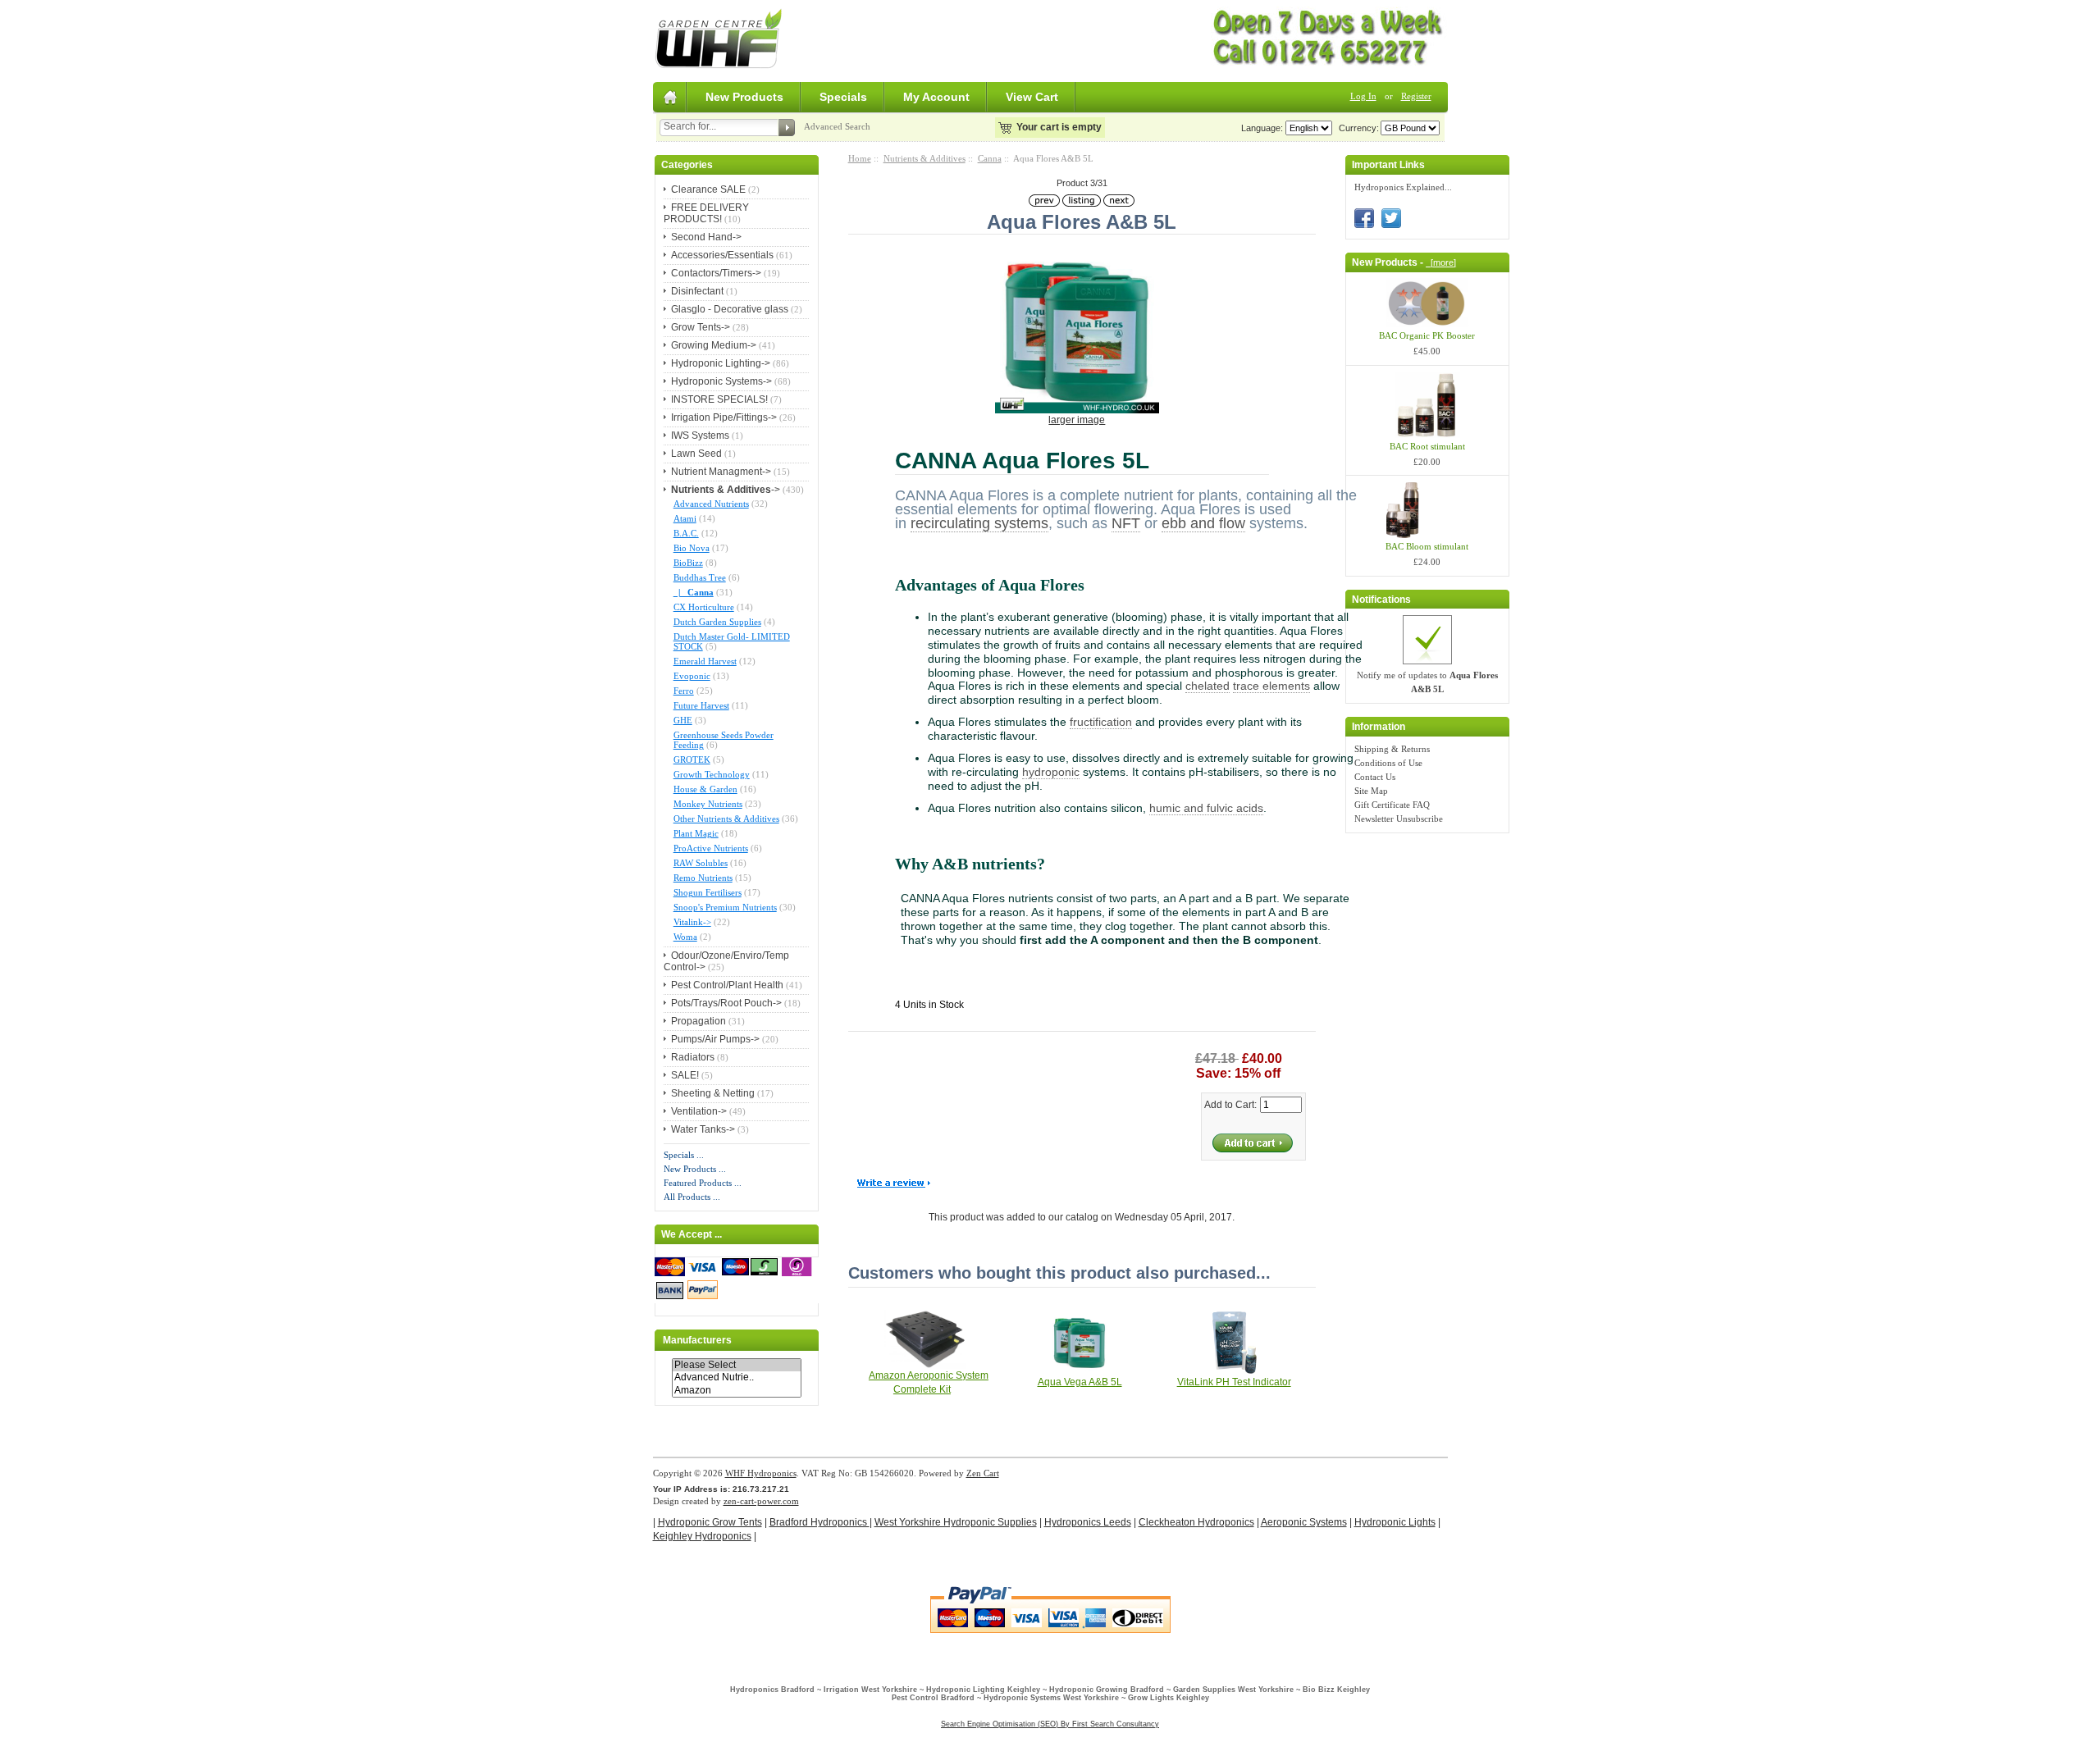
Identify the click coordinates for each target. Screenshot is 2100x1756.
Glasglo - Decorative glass (730, 309)
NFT (1126, 523)
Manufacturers (697, 1340)
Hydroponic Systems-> (721, 381)
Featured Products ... (703, 1183)
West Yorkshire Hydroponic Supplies (956, 1522)
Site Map (1371, 791)
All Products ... (692, 1197)
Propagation (698, 1021)
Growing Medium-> (714, 345)
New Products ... (695, 1169)
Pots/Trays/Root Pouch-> (726, 1003)
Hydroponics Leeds (1088, 1522)
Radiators (693, 1057)
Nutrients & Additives (924, 158)
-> (726, 490)
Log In (1363, 96)
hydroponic (1051, 772)
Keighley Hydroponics (702, 1536)
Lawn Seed (696, 454)
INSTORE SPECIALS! (719, 399)
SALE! (685, 1075)
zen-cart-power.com (761, 1501)
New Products (744, 97)
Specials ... (684, 1155)
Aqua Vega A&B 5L (1080, 1382)
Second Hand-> (706, 237)
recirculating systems (979, 523)
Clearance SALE (708, 189)
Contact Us (1375, 777)
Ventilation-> (699, 1111)
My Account (936, 97)
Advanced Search (837, 126)
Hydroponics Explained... (1403, 187)
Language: (1262, 128)
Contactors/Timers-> (716, 273)
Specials (843, 97)
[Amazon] (737, 1391)
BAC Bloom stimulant (1427, 546)
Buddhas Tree (700, 577)
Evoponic (692, 676)
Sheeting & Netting (713, 1093)
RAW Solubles (701, 863)
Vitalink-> (692, 922)
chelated (1207, 686)
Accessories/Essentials (722, 255)
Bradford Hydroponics (819, 1522)
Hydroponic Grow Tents (710, 1522)
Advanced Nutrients (711, 504)
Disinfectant (697, 291)
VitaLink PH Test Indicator (1234, 1382)
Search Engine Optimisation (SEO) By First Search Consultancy (1050, 1724)
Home (860, 158)
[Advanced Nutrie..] (737, 1377)
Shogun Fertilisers (708, 892)
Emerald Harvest (705, 661)
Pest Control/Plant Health (727, 985)
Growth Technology (712, 774)
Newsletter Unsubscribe (1399, 819)
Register (1416, 96)
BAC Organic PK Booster (1427, 335)
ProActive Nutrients (711, 848)
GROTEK (692, 759)
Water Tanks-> (703, 1129)
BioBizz (688, 563)
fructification (1101, 722)
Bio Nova (692, 548)
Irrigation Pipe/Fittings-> (724, 417)
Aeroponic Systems (1304, 1522)
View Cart (1032, 97)
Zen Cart (983, 1473)
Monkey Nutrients (708, 804)
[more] (1441, 262)
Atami (685, 518)
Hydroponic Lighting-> (721, 363)
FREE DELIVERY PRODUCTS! (706, 213)
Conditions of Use (1388, 763)
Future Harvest (701, 705)
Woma (685, 937)
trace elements (1271, 686)
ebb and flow (1203, 523)
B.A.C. (686, 533)
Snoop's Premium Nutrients (725, 907)
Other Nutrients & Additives (726, 819)
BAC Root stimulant (1427, 446)
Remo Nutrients (703, 878)
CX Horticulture (704, 607)
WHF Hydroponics (761, 1473)
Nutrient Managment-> (721, 472)
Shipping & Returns (1392, 749)
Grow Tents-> (701, 327)
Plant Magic (696, 833)
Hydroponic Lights (1395, 1522)
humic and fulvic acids (1206, 808)
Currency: (1356, 128)
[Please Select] (737, 1365)
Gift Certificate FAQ (1392, 805)
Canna (990, 158)
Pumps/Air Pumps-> (715, 1039)
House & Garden (705, 789)
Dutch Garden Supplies (717, 622)
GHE (683, 720)
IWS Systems (700, 436)
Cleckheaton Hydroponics (1196, 1522)
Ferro (684, 691)
